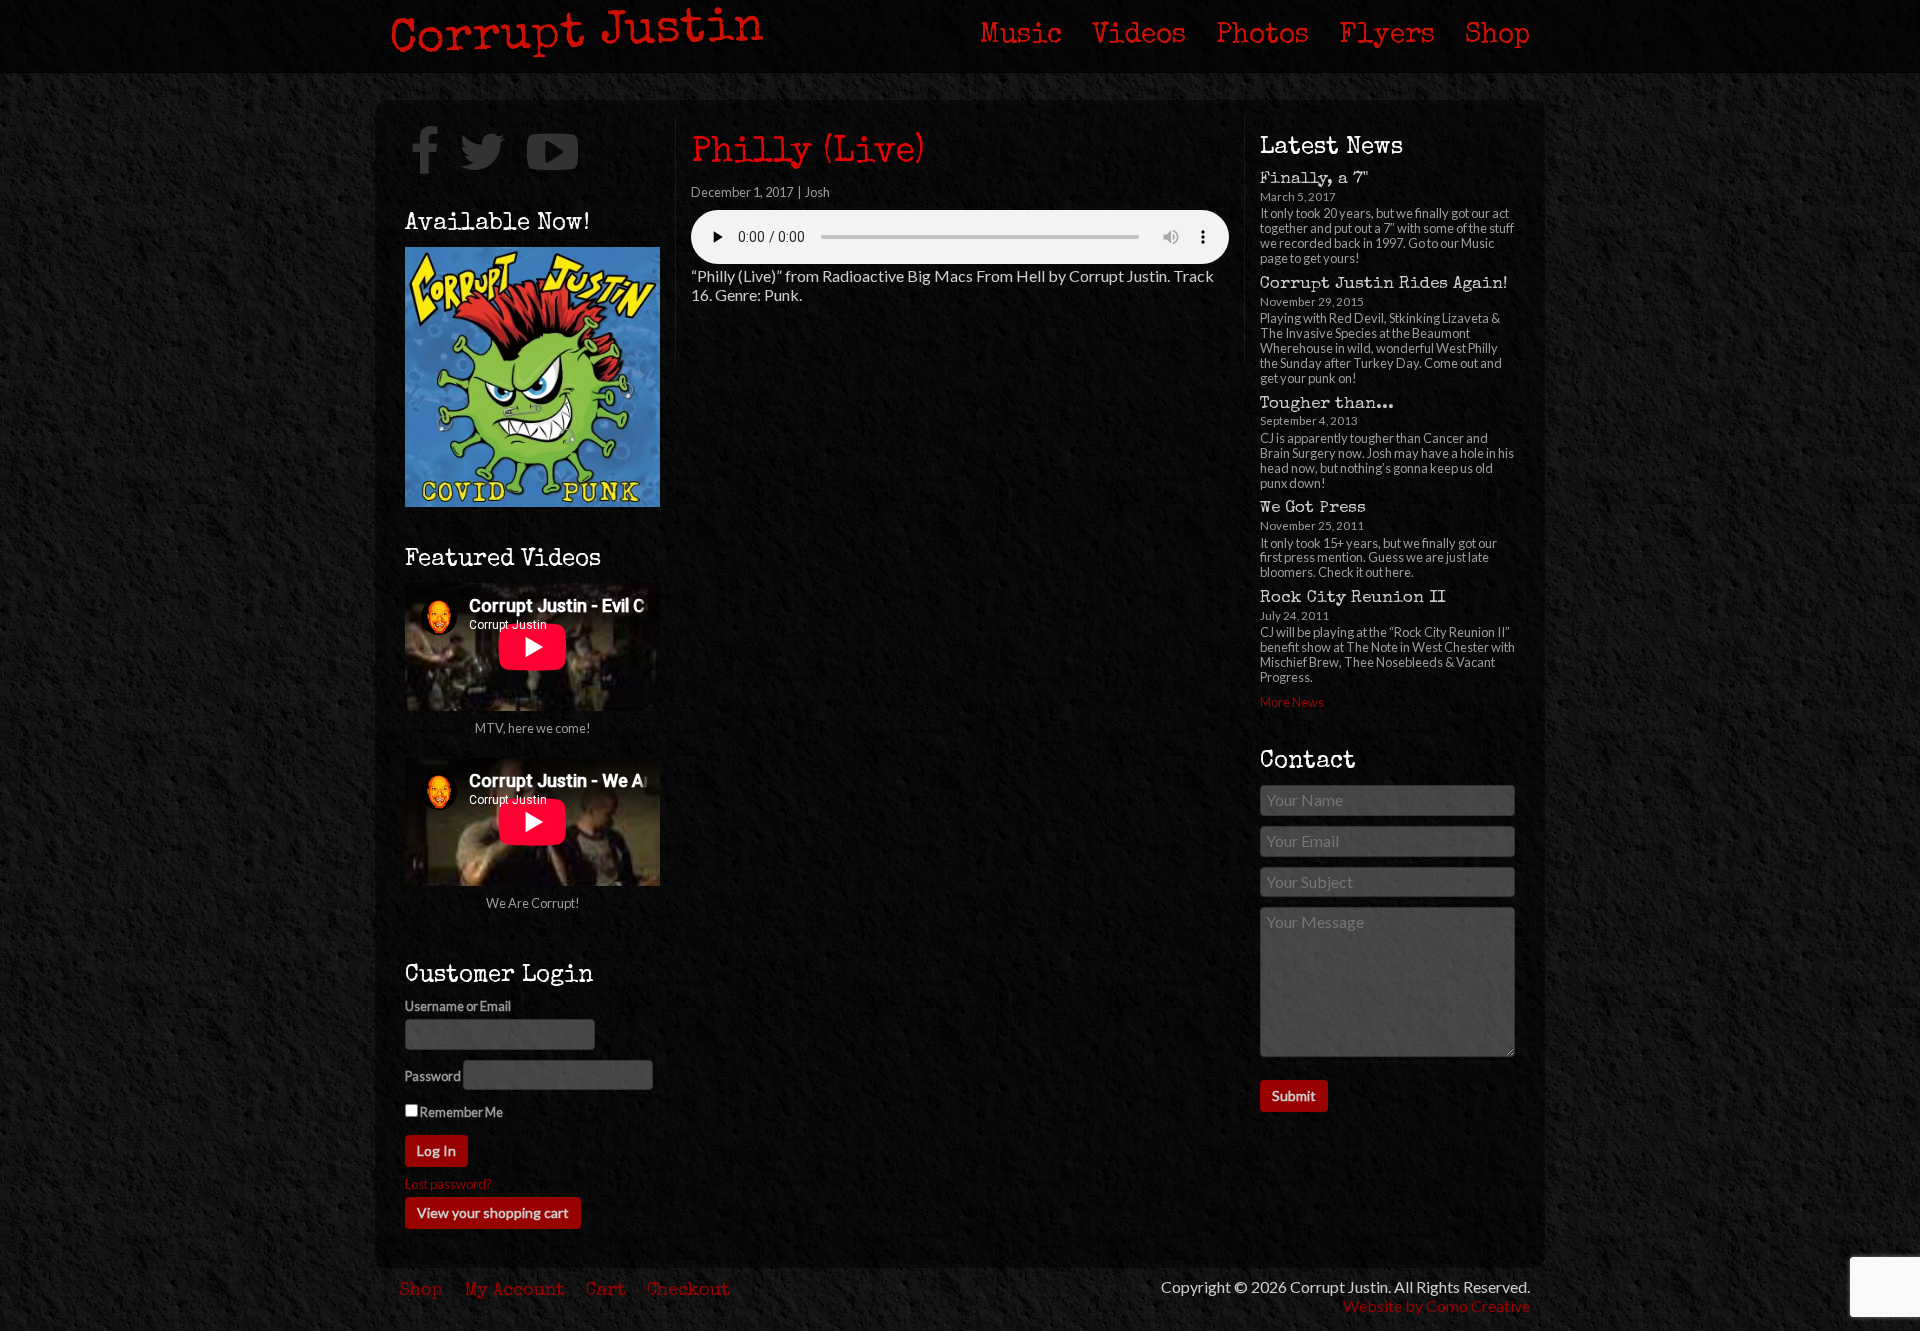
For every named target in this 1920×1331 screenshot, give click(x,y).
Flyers (1387, 36)
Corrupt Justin (577, 35)
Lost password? (448, 1184)
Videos (1139, 36)
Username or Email (458, 1006)
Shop (1497, 36)
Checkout (688, 1291)
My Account (515, 1291)
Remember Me (460, 1112)
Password (433, 1076)
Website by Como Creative (1436, 1305)
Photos (1262, 36)
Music (1021, 36)
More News (1292, 702)
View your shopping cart (493, 1212)
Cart (606, 1291)
